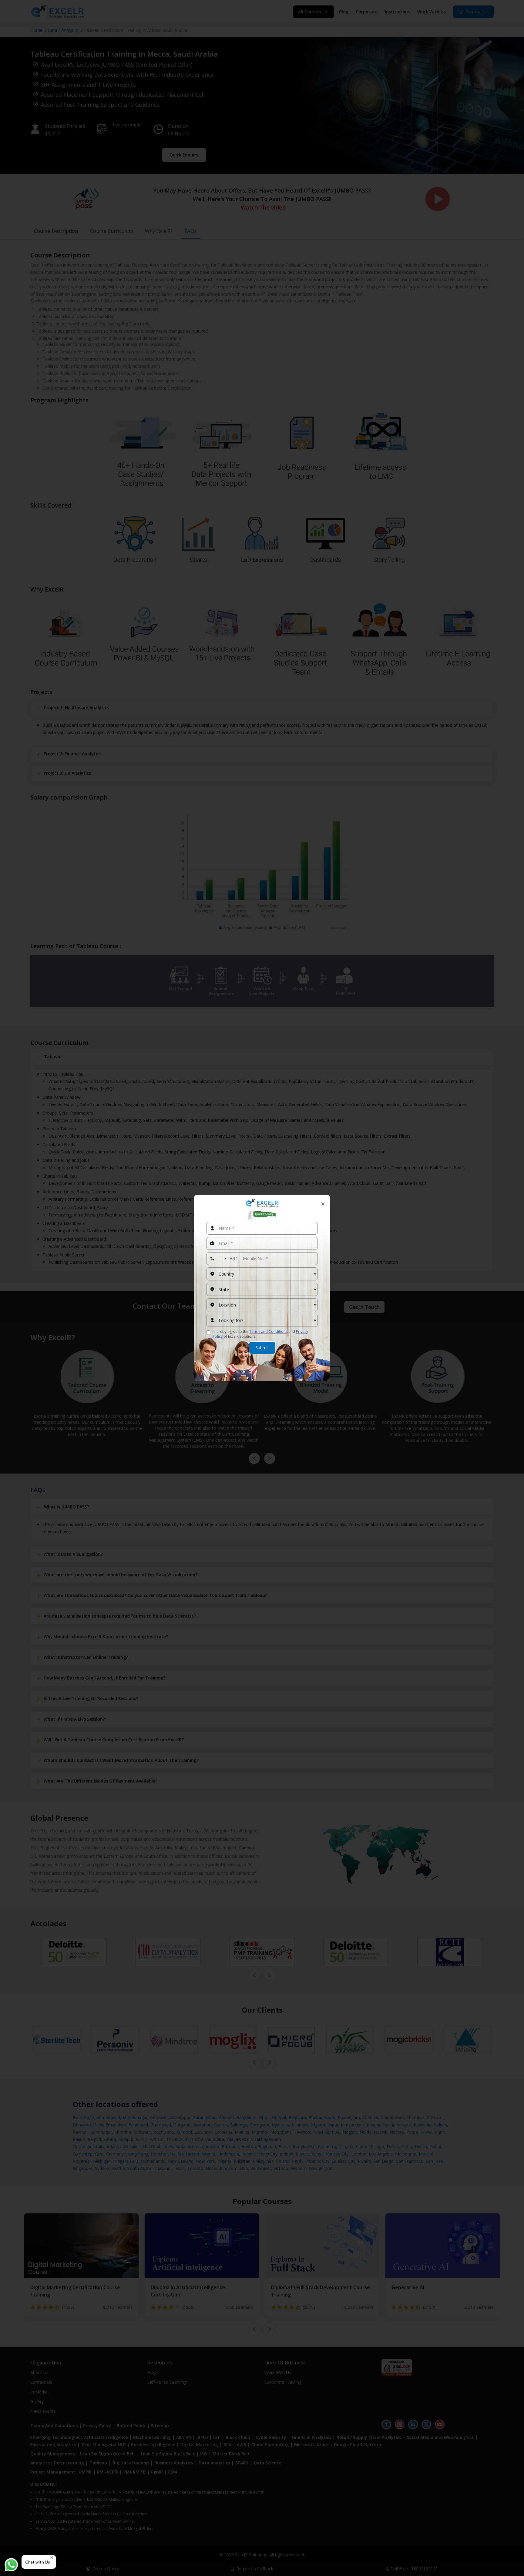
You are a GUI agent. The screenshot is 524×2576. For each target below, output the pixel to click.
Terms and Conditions (268, 1332)
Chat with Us (38, 2562)
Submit (262, 1348)
